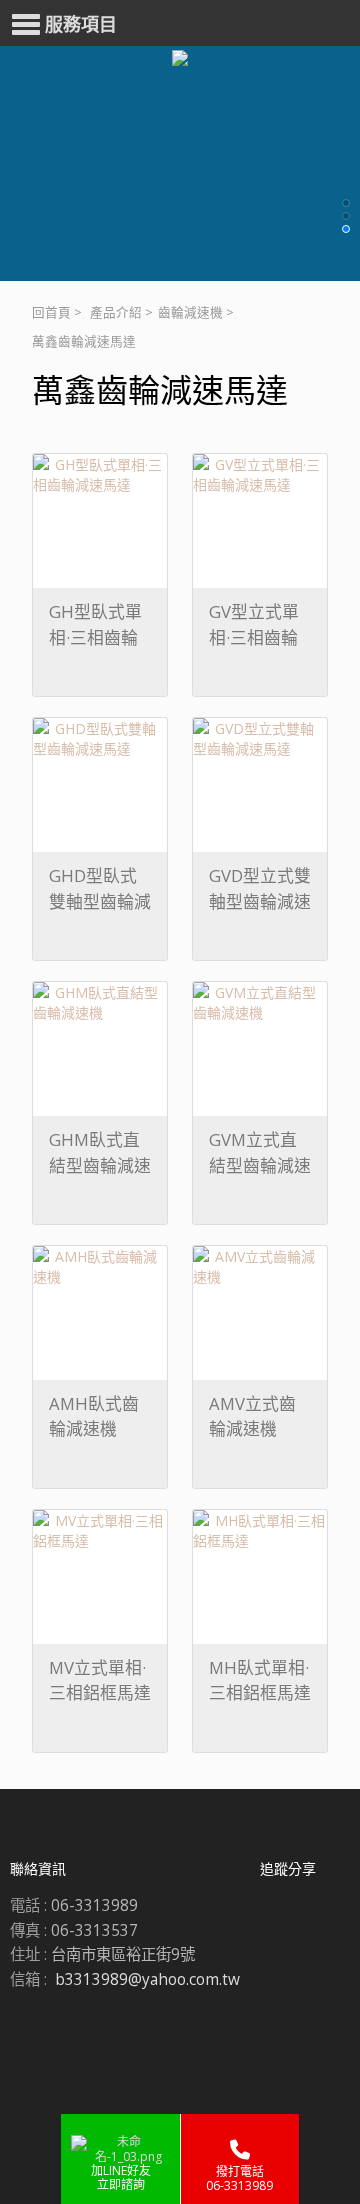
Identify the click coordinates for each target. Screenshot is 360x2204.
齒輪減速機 (190, 312)
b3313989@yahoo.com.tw (147, 1979)
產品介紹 (116, 312)
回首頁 (51, 312)
